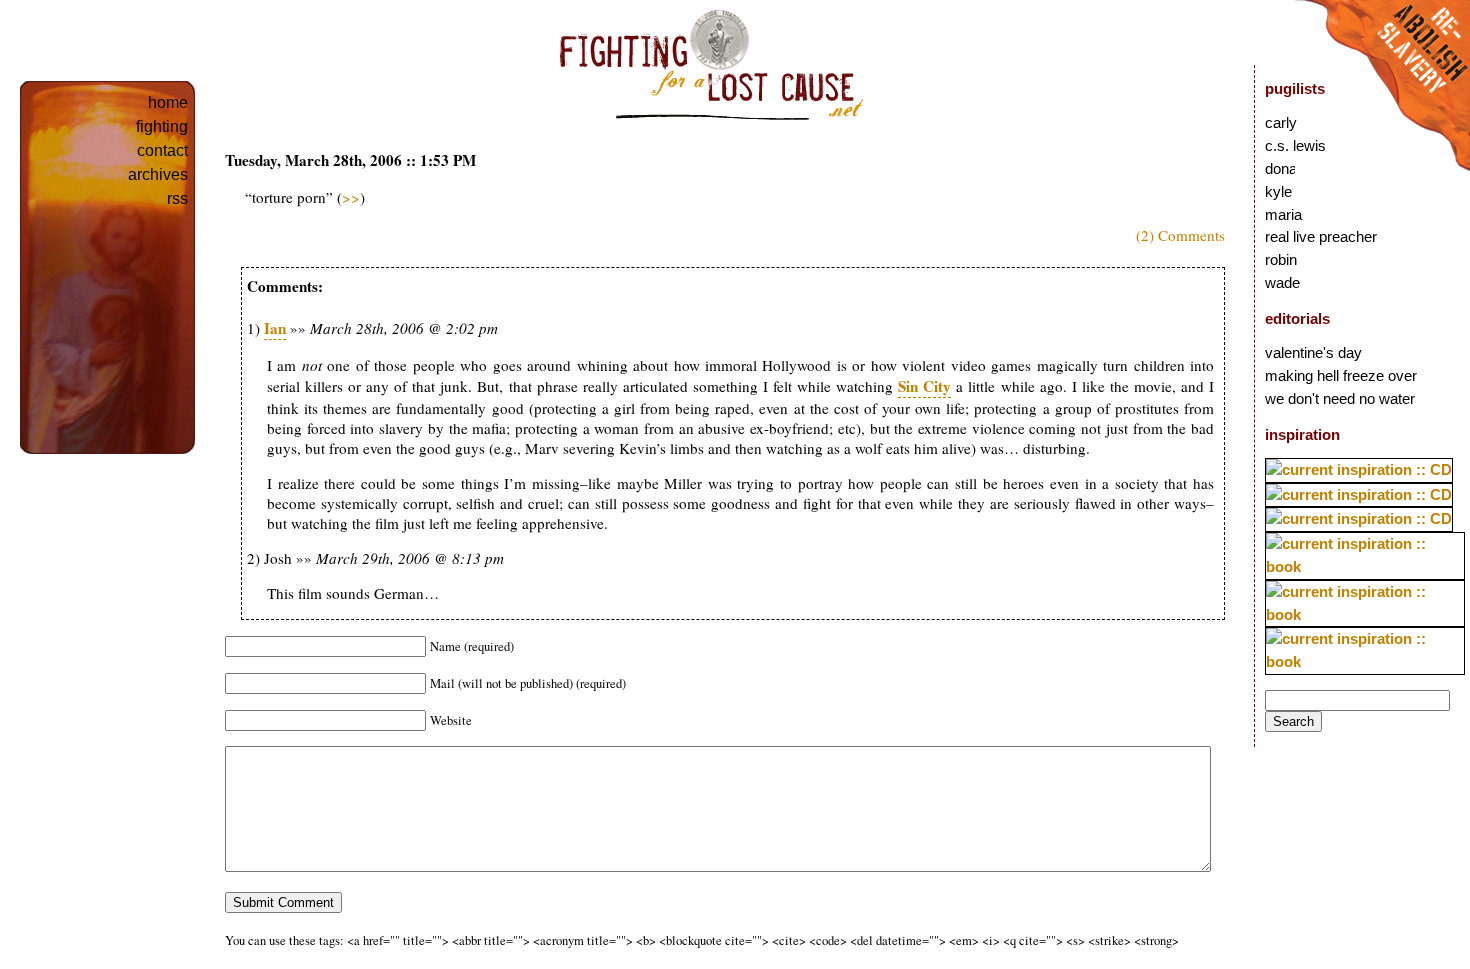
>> (351, 197)
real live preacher (1321, 236)
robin (1281, 259)
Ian (275, 328)
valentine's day (1313, 352)
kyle (1278, 191)
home (168, 102)
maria (1283, 214)
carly (1281, 122)
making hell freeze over (1341, 375)
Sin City (924, 386)
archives (158, 174)
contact (162, 150)
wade (1282, 282)
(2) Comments (1180, 235)
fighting (162, 126)
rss (177, 198)
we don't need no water (1340, 398)
